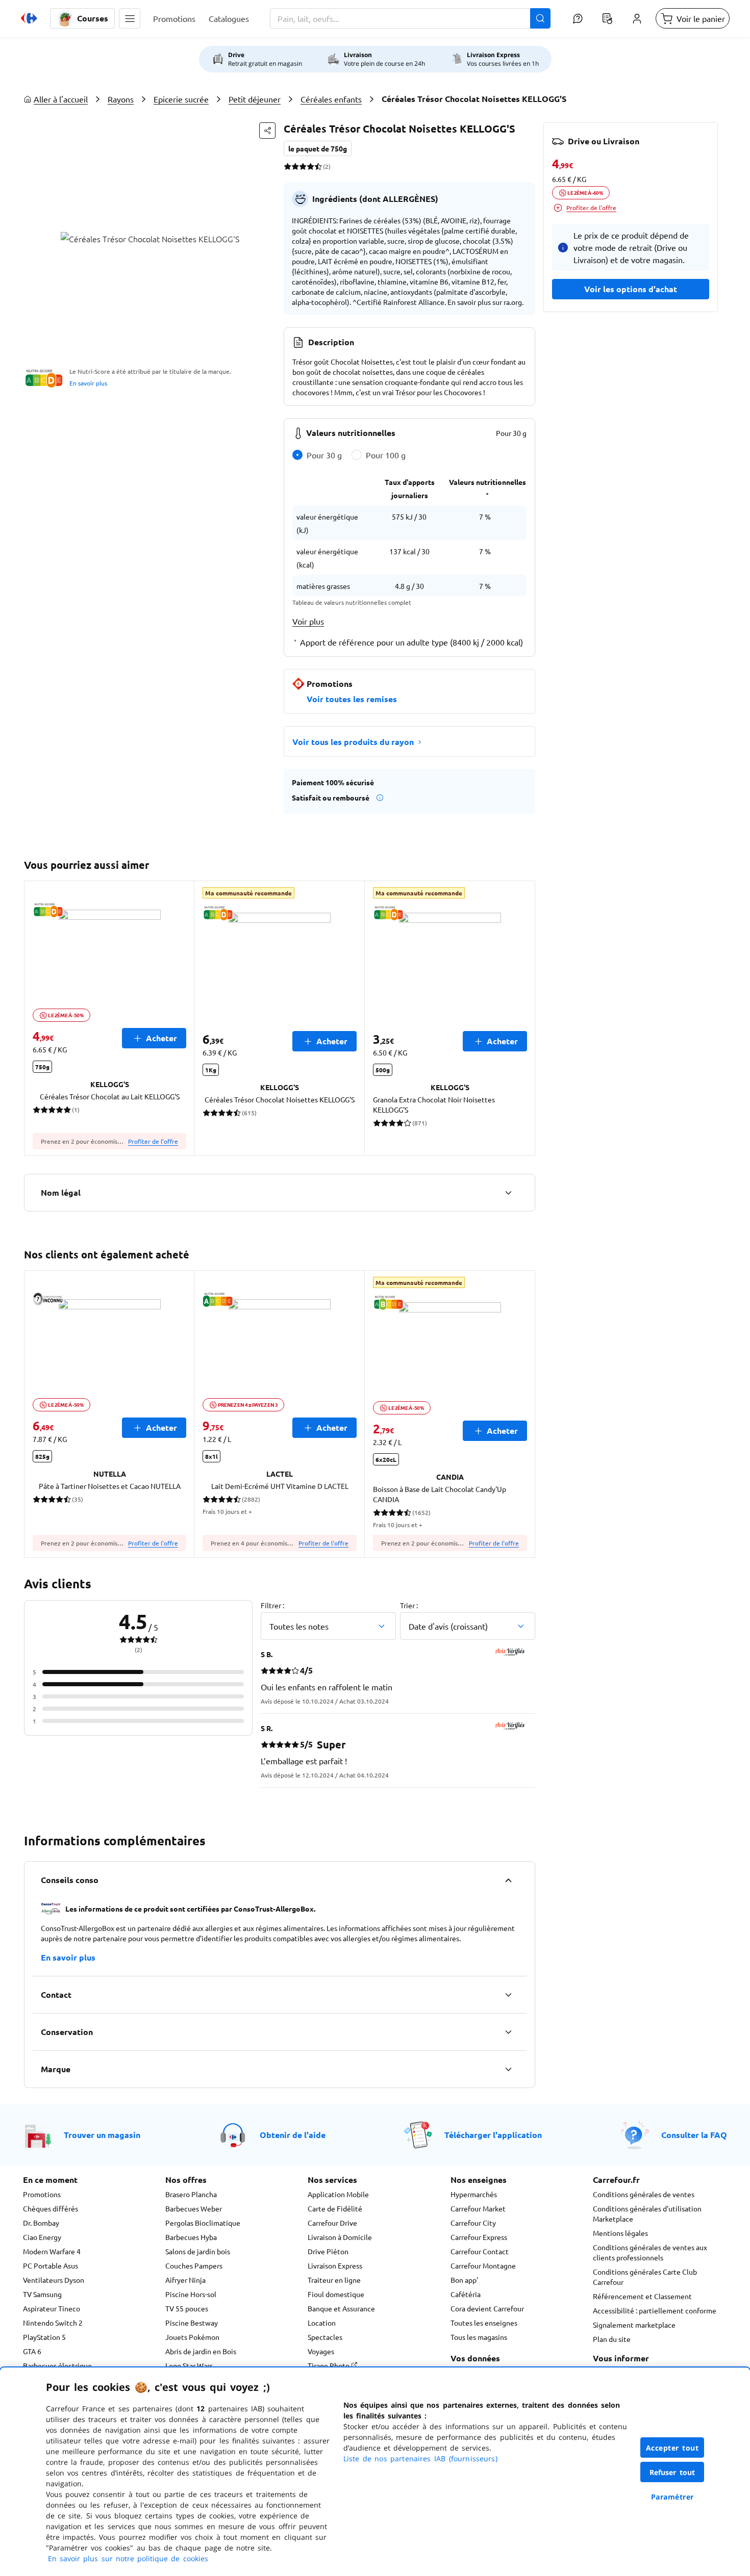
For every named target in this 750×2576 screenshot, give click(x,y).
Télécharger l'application (493, 2135)
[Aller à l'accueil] (29, 18)
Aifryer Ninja (185, 2280)
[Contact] (508, 1995)
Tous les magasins (479, 2337)
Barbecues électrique (57, 2365)
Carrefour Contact (480, 2251)
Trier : (409, 1605)
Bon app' (464, 2280)
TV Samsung (42, 2294)
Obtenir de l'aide (293, 2135)
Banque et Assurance (341, 2308)
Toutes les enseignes (484, 2323)
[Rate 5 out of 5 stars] (318, 166)
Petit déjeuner (255, 99)
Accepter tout (672, 2448)
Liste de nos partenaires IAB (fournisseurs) (420, 2458)
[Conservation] (508, 2032)
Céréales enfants (331, 99)
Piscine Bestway (192, 2323)
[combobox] (410, 18)
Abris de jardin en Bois (201, 2351)
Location (322, 2323)
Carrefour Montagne (483, 2265)
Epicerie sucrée (181, 99)
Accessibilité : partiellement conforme (655, 2310)
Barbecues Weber (194, 2208)
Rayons (121, 99)
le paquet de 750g (318, 148)
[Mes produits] (607, 18)
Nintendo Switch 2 (53, 2323)
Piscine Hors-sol (191, 2294)
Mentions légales (620, 2233)
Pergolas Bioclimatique (203, 2223)
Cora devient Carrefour (487, 2308)
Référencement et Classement (642, 2296)
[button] (130, 18)
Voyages (321, 2351)
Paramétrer (672, 2497)
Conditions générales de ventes (644, 2194)
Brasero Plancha (191, 2194)
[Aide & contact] (578, 18)
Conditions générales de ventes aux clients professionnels (650, 2252)
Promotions (42, 2194)
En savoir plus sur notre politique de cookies (128, 2558)
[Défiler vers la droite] (523, 1018)
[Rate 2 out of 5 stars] (295, 166)
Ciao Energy (42, 2237)
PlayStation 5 (44, 2337)
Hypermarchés (474, 2194)
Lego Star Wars (189, 2365)
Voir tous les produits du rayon (353, 742)
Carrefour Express (479, 2237)
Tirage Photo (329, 2365)
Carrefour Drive (332, 2223)
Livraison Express (335, 2265)
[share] (267, 131)
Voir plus (308, 621)
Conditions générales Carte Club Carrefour (645, 2277)
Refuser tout (672, 2472)
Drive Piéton (328, 2251)
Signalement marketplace (634, 2325)
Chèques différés (51, 2208)
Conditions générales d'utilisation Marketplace (647, 2213)
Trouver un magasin (102, 2135)
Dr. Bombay (41, 2223)
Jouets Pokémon (192, 2337)
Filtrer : (272, 1605)
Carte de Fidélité (335, 2208)
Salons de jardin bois (198, 2251)
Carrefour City (473, 2223)
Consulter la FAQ (694, 2135)
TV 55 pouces (187, 2308)
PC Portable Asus (51, 2265)
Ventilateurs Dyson (54, 2280)
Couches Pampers (194, 2265)
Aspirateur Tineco (52, 2308)
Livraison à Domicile (340, 2237)
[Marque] (508, 2069)
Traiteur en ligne (334, 2280)
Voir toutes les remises (352, 699)
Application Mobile (338, 2194)
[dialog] (375, 2472)
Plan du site (612, 2339)
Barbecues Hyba (191, 2237)
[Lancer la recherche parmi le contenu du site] (540, 18)
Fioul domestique (336, 2294)
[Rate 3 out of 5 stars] (303, 166)
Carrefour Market (478, 2208)
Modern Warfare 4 (52, 2251)
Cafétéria (466, 2294)
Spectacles (325, 2337)
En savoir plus (88, 383)
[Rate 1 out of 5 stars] (287, 166)
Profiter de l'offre (153, 1141)
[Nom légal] (508, 1193)
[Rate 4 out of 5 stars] (310, 166)
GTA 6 (32, 2351)
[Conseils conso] (508, 1880)
